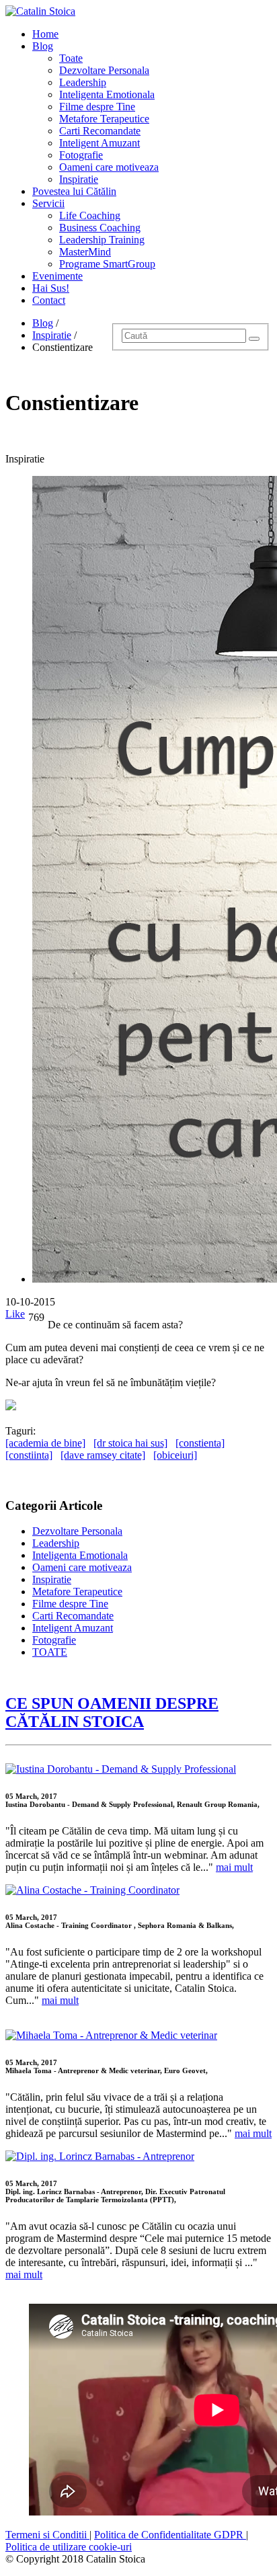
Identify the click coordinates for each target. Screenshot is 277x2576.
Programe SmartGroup (107, 264)
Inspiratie (79, 179)
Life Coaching (90, 215)
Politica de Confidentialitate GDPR (170, 2535)
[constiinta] (29, 1455)
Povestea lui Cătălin (74, 191)
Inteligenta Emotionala (107, 94)
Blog (43, 46)
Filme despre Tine (97, 107)
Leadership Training (102, 240)
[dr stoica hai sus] (130, 1443)
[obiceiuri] (175, 1455)
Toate (71, 58)
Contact (49, 300)
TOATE (50, 1652)
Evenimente (57, 276)
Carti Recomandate (100, 131)
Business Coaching (100, 228)
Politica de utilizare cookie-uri (69, 2547)
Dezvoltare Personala (104, 70)
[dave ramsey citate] (103, 1455)
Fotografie (81, 155)
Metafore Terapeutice (104, 119)
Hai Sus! (51, 288)
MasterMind (85, 252)
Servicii (48, 203)
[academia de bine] (45, 1443)
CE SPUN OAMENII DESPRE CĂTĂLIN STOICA (112, 1713)
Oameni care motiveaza (109, 167)
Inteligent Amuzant (100, 143)
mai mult (234, 1867)
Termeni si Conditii (47, 2535)
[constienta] (200, 1443)
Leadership (83, 82)
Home (45, 34)
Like (15, 1314)
